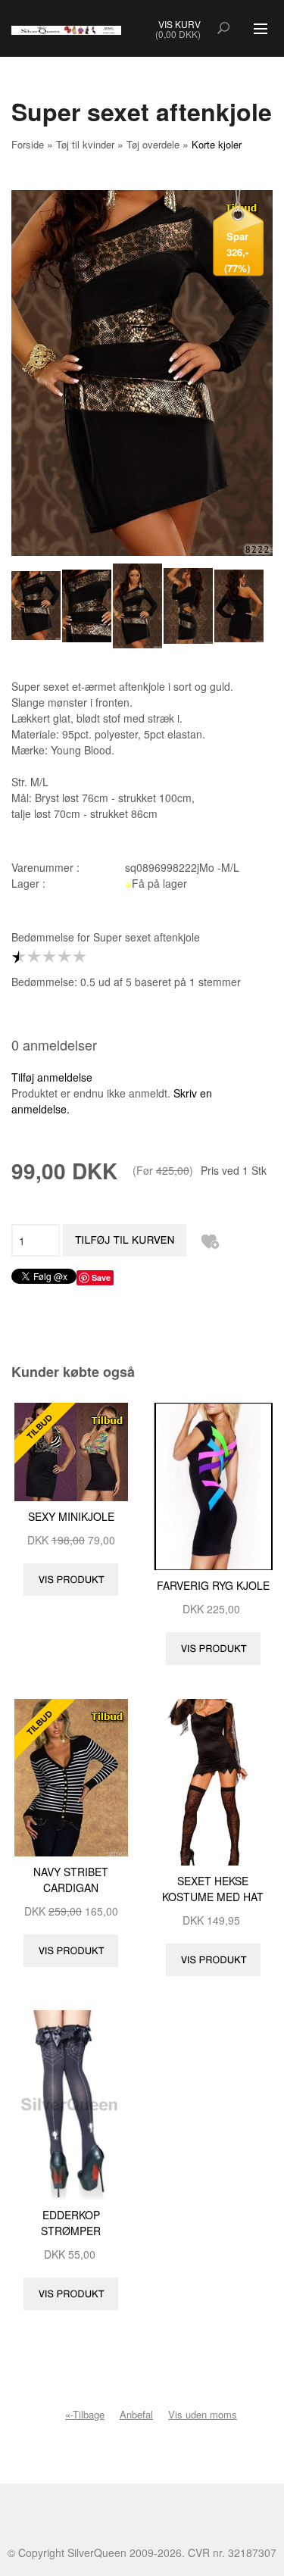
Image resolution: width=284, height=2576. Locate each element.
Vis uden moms (203, 2414)
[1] (23, 957)
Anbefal (136, 2414)
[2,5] (45, 957)
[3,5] (61, 957)
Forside (28, 144)
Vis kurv (179, 24)
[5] (83, 957)
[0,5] (15, 957)
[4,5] (76, 957)
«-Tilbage (85, 2414)
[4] (68, 957)
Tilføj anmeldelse (52, 1077)
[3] (53, 957)
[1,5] (30, 957)
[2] (38, 957)
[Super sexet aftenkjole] (37, 606)
